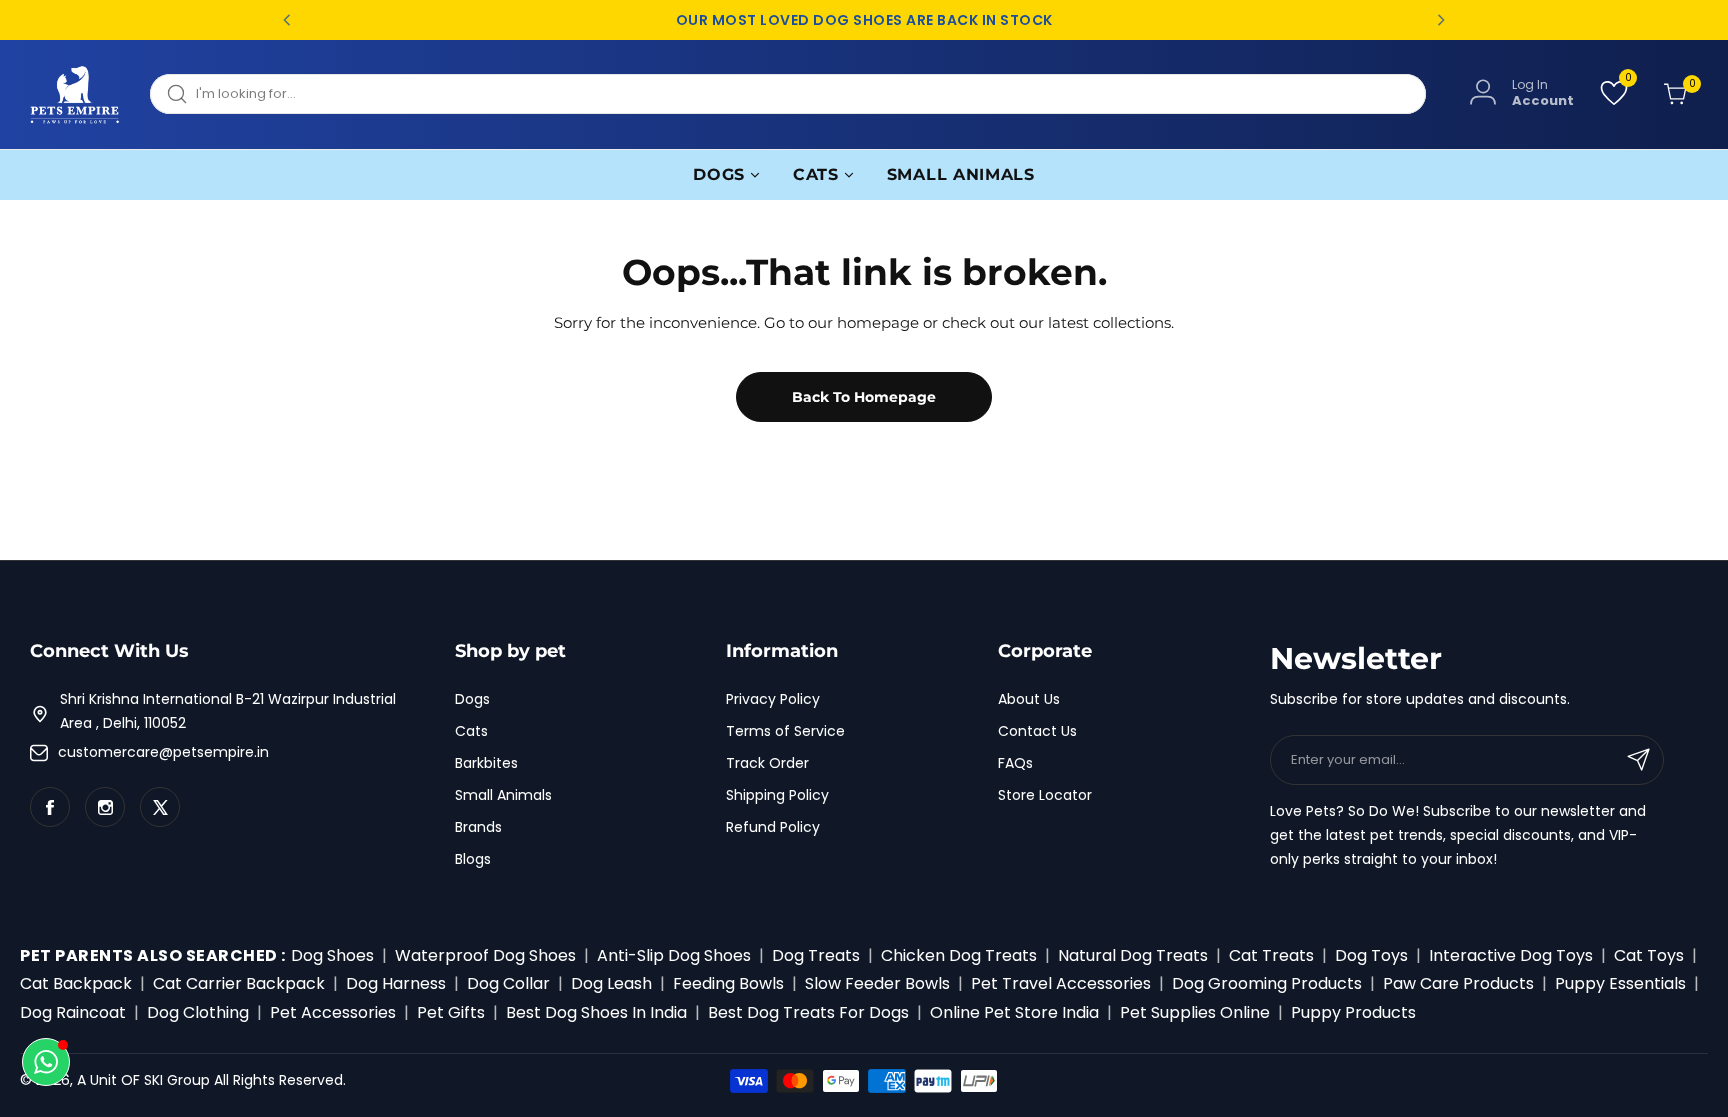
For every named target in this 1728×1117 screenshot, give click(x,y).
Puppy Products (1353, 1012)
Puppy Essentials (1620, 983)
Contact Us (1037, 731)
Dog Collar (508, 983)
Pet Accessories (333, 1012)
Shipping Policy (777, 795)
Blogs (473, 859)
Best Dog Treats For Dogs (808, 1012)
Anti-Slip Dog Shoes (674, 955)
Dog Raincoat (73, 1012)
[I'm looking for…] (177, 94)
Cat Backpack (76, 983)
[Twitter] (160, 807)
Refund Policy (773, 827)
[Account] (1483, 93)
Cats (471, 731)
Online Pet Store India (1014, 1012)
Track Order (767, 763)
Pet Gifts (451, 1012)
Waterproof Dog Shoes (485, 955)
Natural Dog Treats (1133, 955)
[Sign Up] (1639, 760)
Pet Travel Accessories (1061, 983)
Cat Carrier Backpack (239, 983)
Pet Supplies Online (1195, 1012)
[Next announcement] (1441, 20)
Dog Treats (816, 955)
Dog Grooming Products (1267, 983)
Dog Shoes (332, 955)
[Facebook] (50, 807)
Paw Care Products (1458, 983)
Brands (478, 827)
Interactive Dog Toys (1511, 955)
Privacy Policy (773, 699)
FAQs (1015, 763)
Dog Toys (1371, 955)
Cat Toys (1649, 955)
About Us (1029, 699)
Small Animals (503, 795)
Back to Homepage (864, 397)
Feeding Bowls (728, 983)
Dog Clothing (198, 1012)
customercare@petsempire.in (163, 752)
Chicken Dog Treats (959, 955)
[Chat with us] (46, 1062)
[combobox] (788, 94)
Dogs (472, 699)
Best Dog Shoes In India (596, 1012)
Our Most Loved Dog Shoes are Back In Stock (864, 20)
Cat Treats (1271, 955)
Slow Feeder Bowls (877, 983)
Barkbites (486, 763)
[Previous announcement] (287, 20)
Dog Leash (611, 983)
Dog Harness (396, 983)
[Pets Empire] (75, 94)
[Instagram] (105, 807)
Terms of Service (785, 731)
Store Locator (1045, 795)
